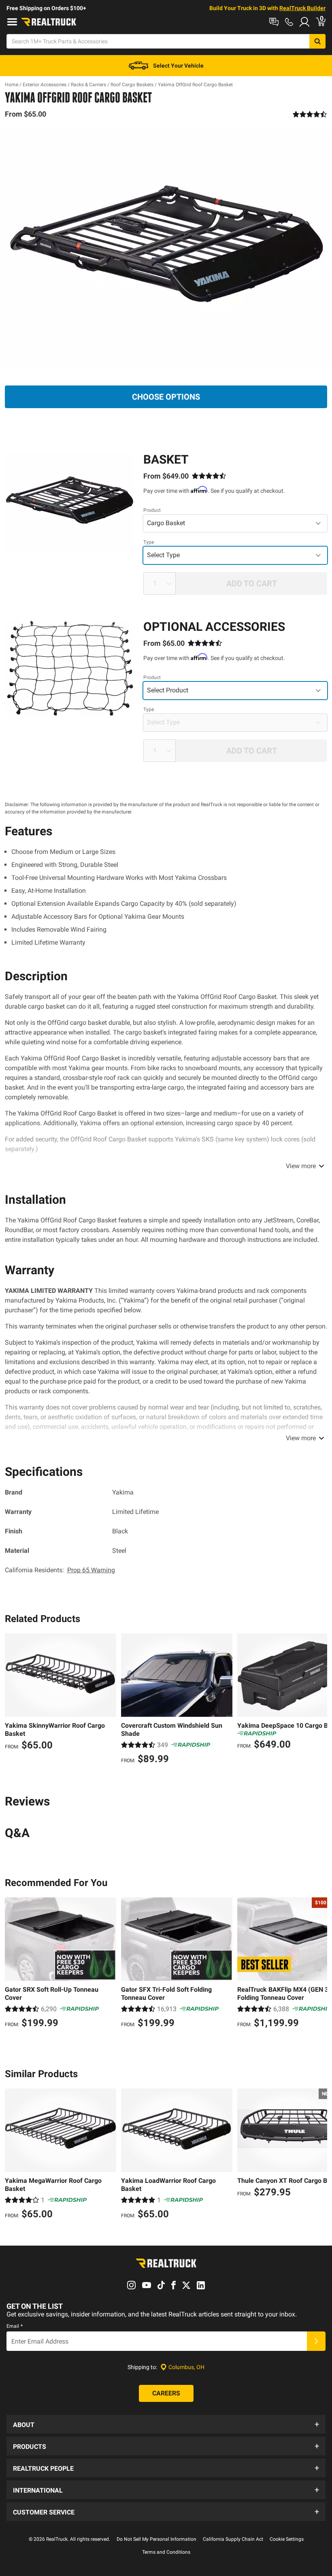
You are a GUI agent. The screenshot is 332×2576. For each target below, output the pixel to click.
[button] (166, 2424)
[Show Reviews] (310, 114)
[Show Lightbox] (166, 248)
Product (152, 510)
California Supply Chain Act (233, 2539)
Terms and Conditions (166, 2552)
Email (15, 2326)
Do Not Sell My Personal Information (156, 2539)
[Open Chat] (274, 22)
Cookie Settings (287, 2539)
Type (149, 542)
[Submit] (316, 2341)
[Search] (317, 41)
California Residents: (60, 1570)
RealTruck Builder (302, 8)
